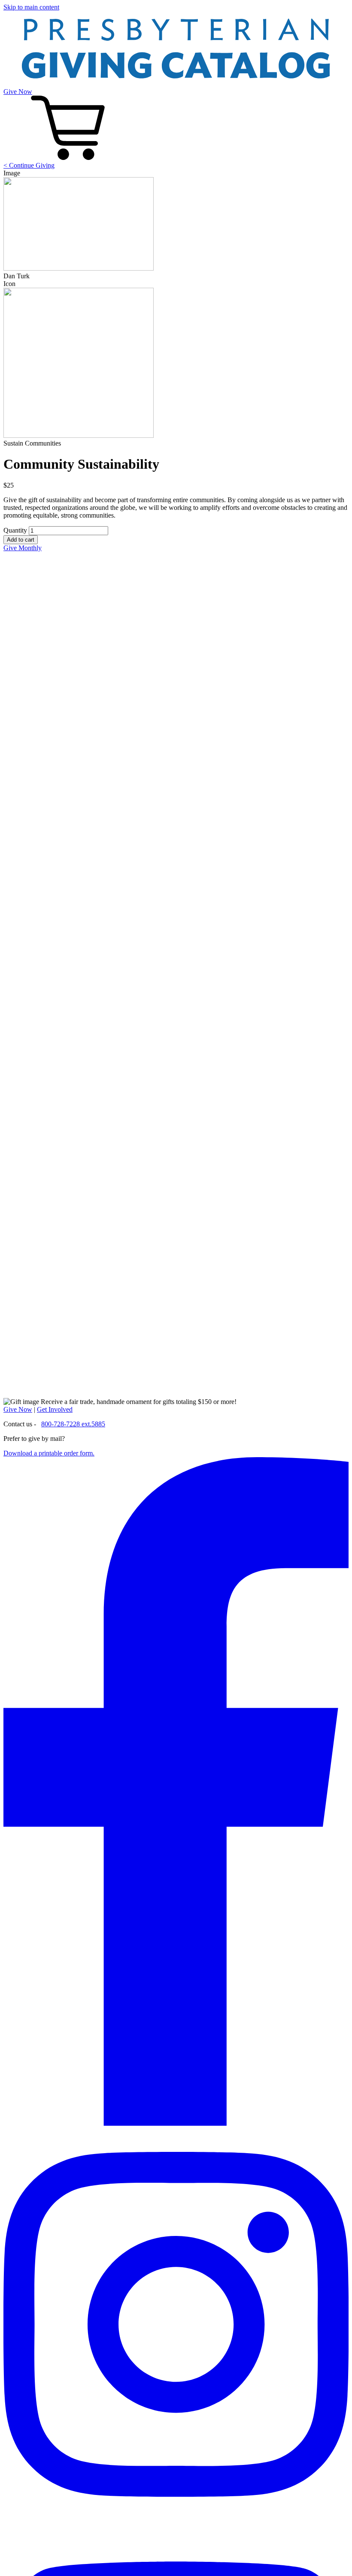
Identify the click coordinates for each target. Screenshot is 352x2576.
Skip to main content (31, 7)
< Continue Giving (29, 165)
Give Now (18, 92)
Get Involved (55, 1409)
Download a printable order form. (49, 1453)
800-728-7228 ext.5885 (73, 1424)
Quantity (15, 530)
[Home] (176, 84)
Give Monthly (23, 548)
